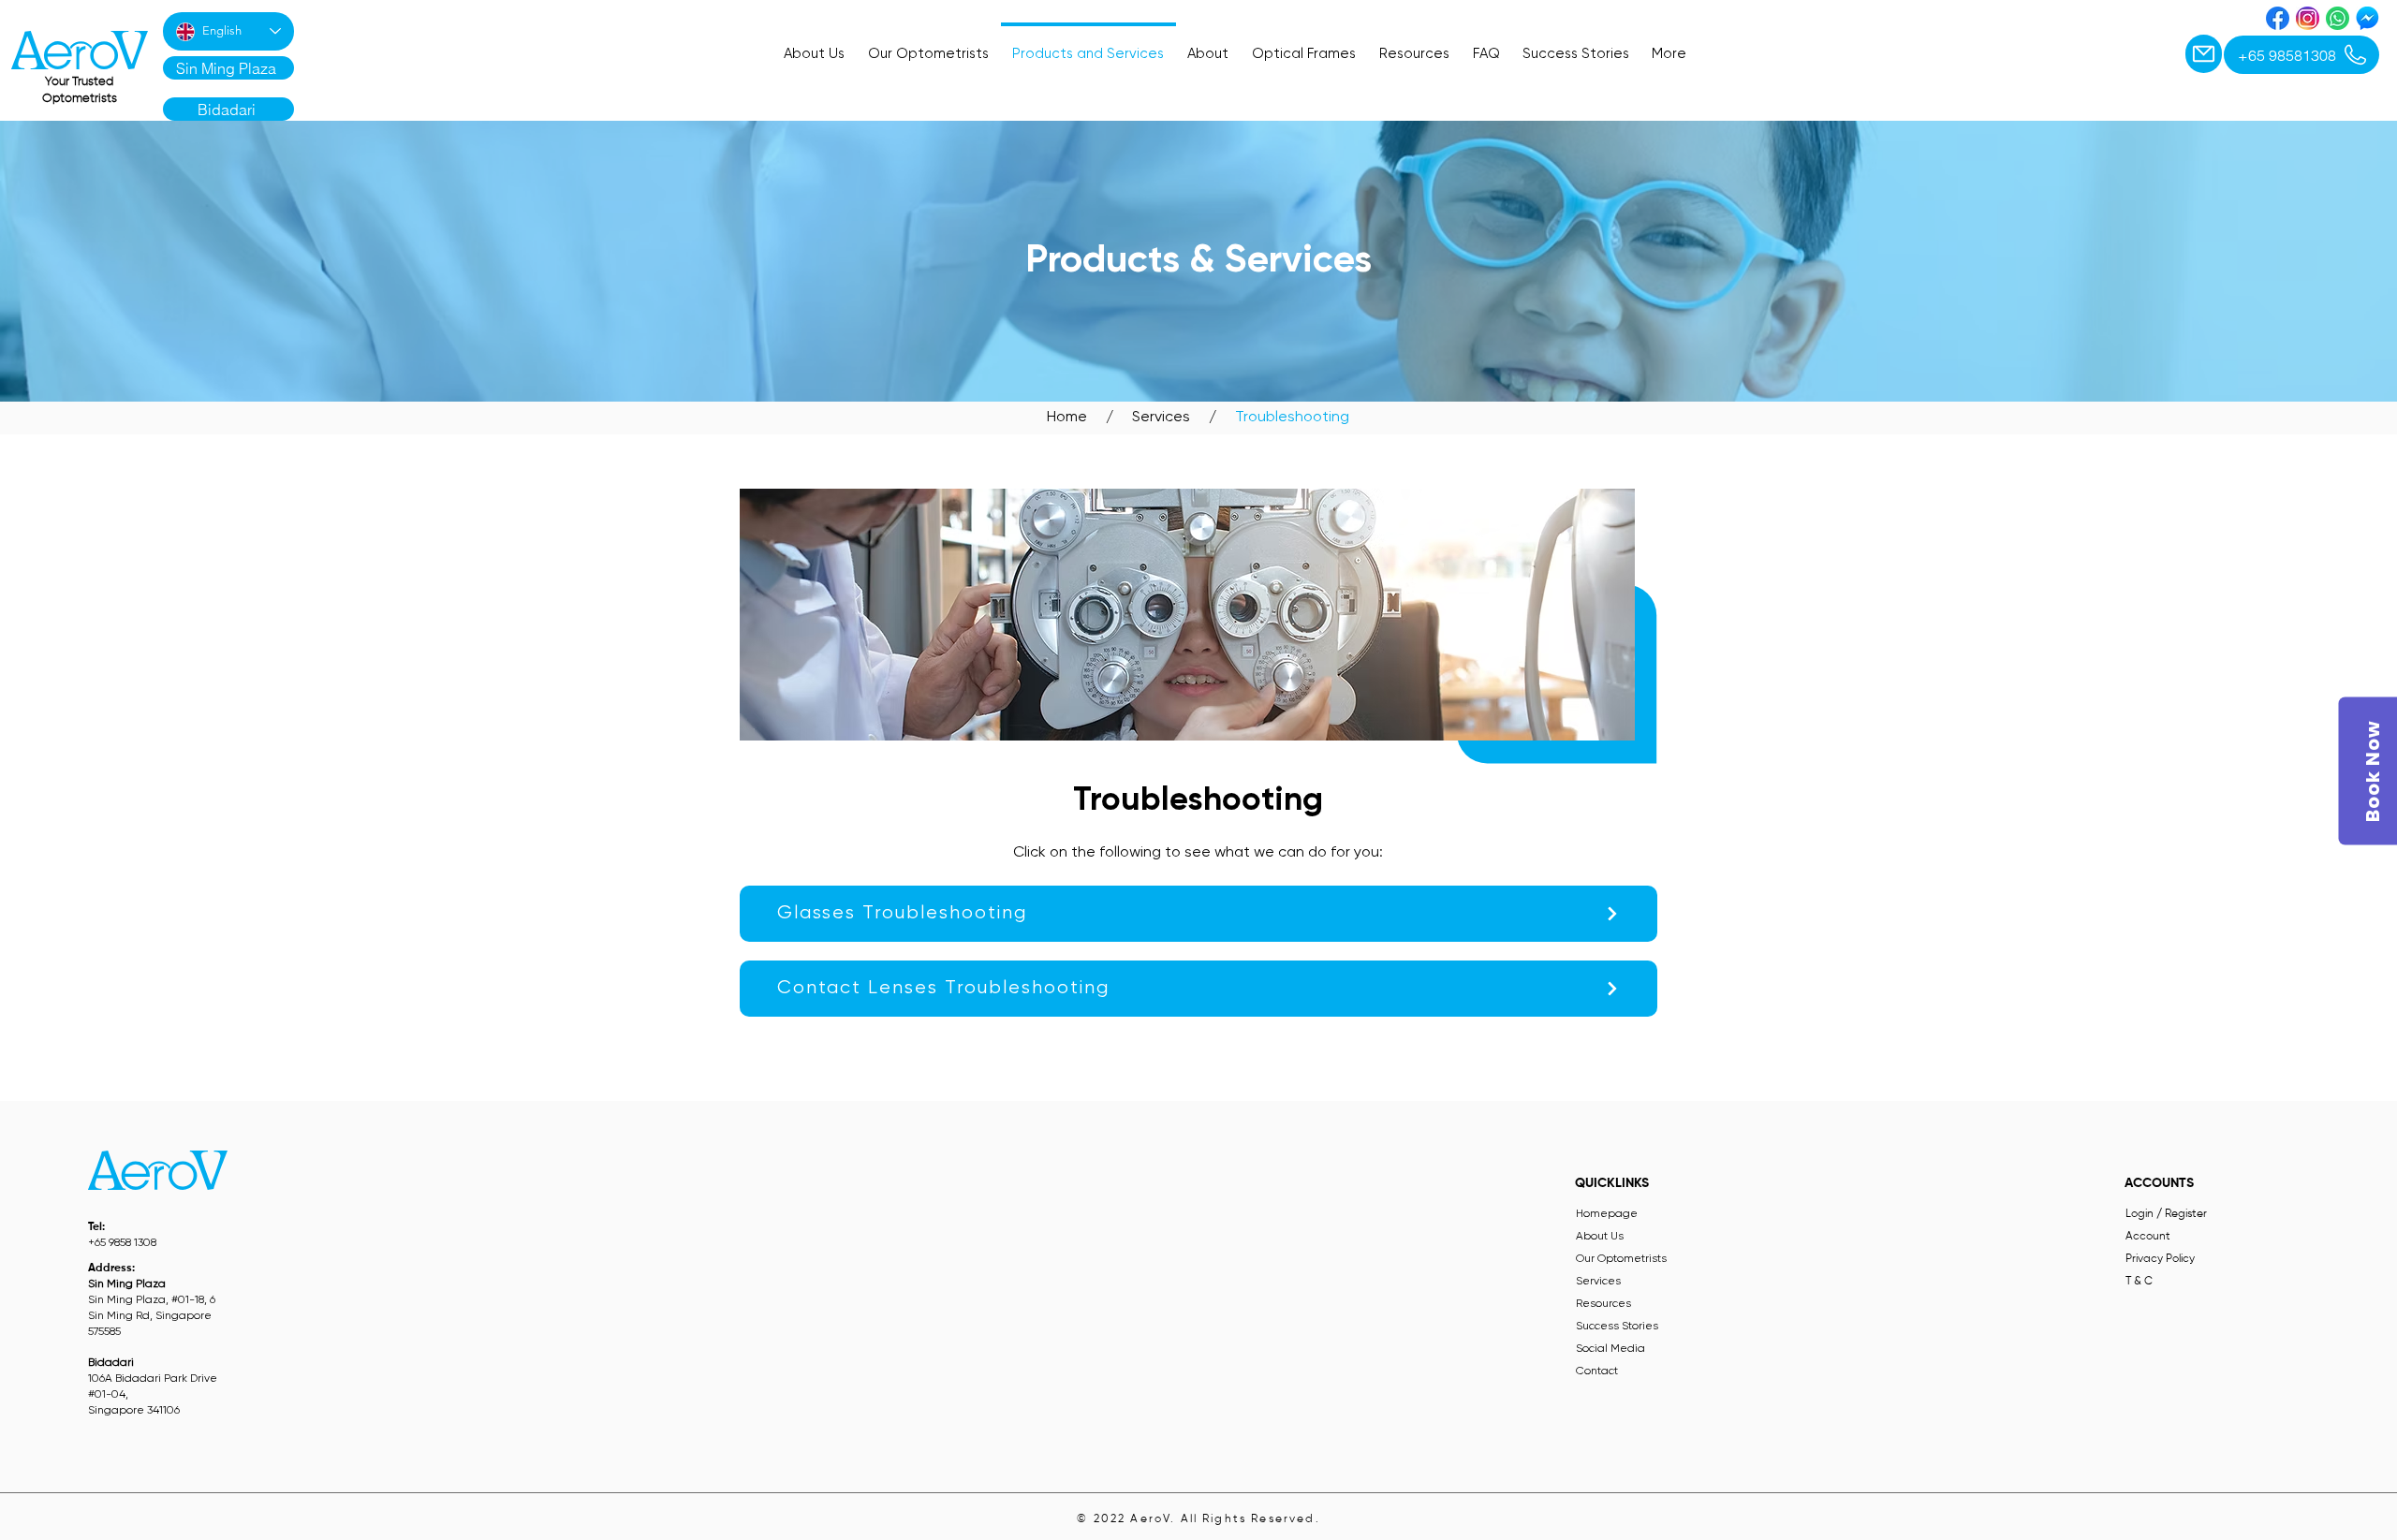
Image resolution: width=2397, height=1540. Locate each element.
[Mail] (2204, 54)
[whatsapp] (2338, 18)
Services (1159, 418)
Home (1067, 418)
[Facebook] (2278, 18)
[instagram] (2308, 18)
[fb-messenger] (2368, 18)
